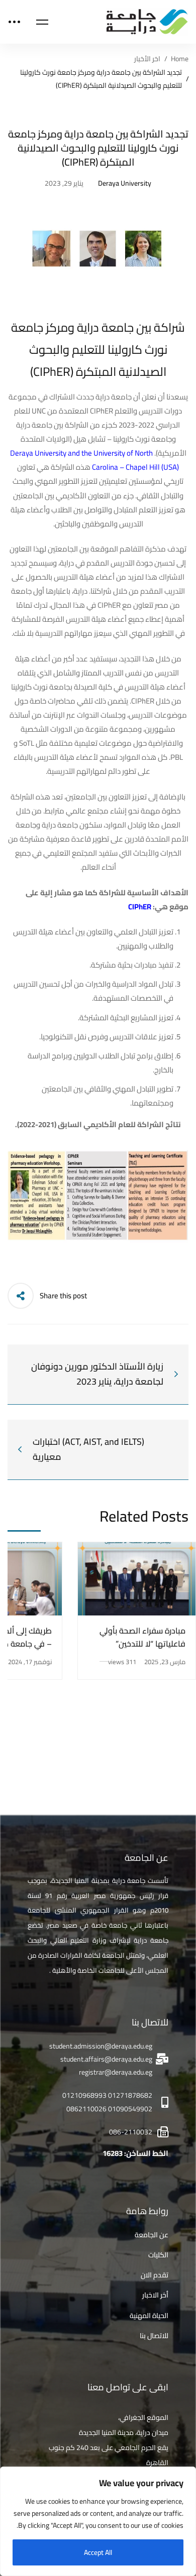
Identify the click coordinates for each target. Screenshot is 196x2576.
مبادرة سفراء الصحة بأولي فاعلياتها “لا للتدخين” (142, 1637)
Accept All (98, 2552)
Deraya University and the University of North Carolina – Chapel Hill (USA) (95, 460)
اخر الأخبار (147, 59)
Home (180, 59)
